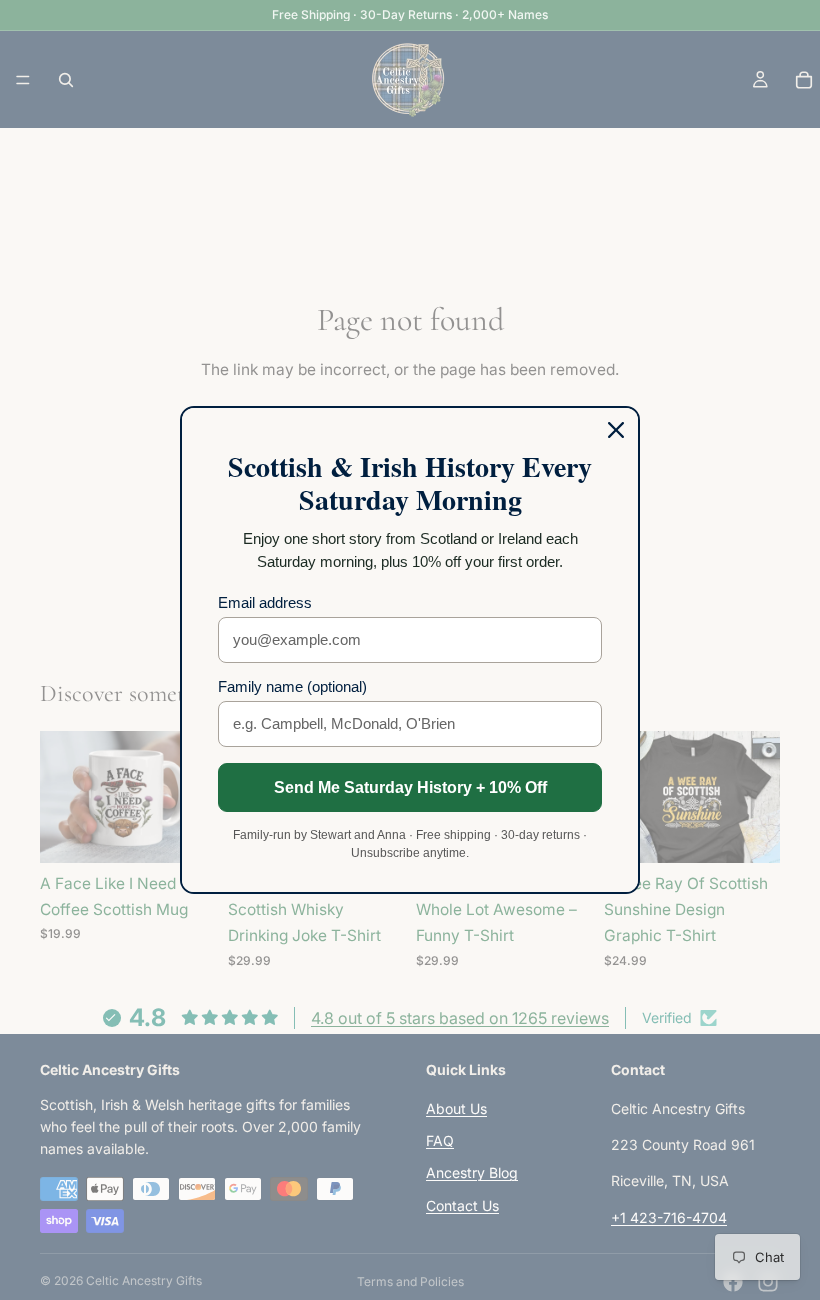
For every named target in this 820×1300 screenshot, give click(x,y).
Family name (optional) (292, 686)
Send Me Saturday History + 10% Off (410, 787)
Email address (265, 602)
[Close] (616, 430)
